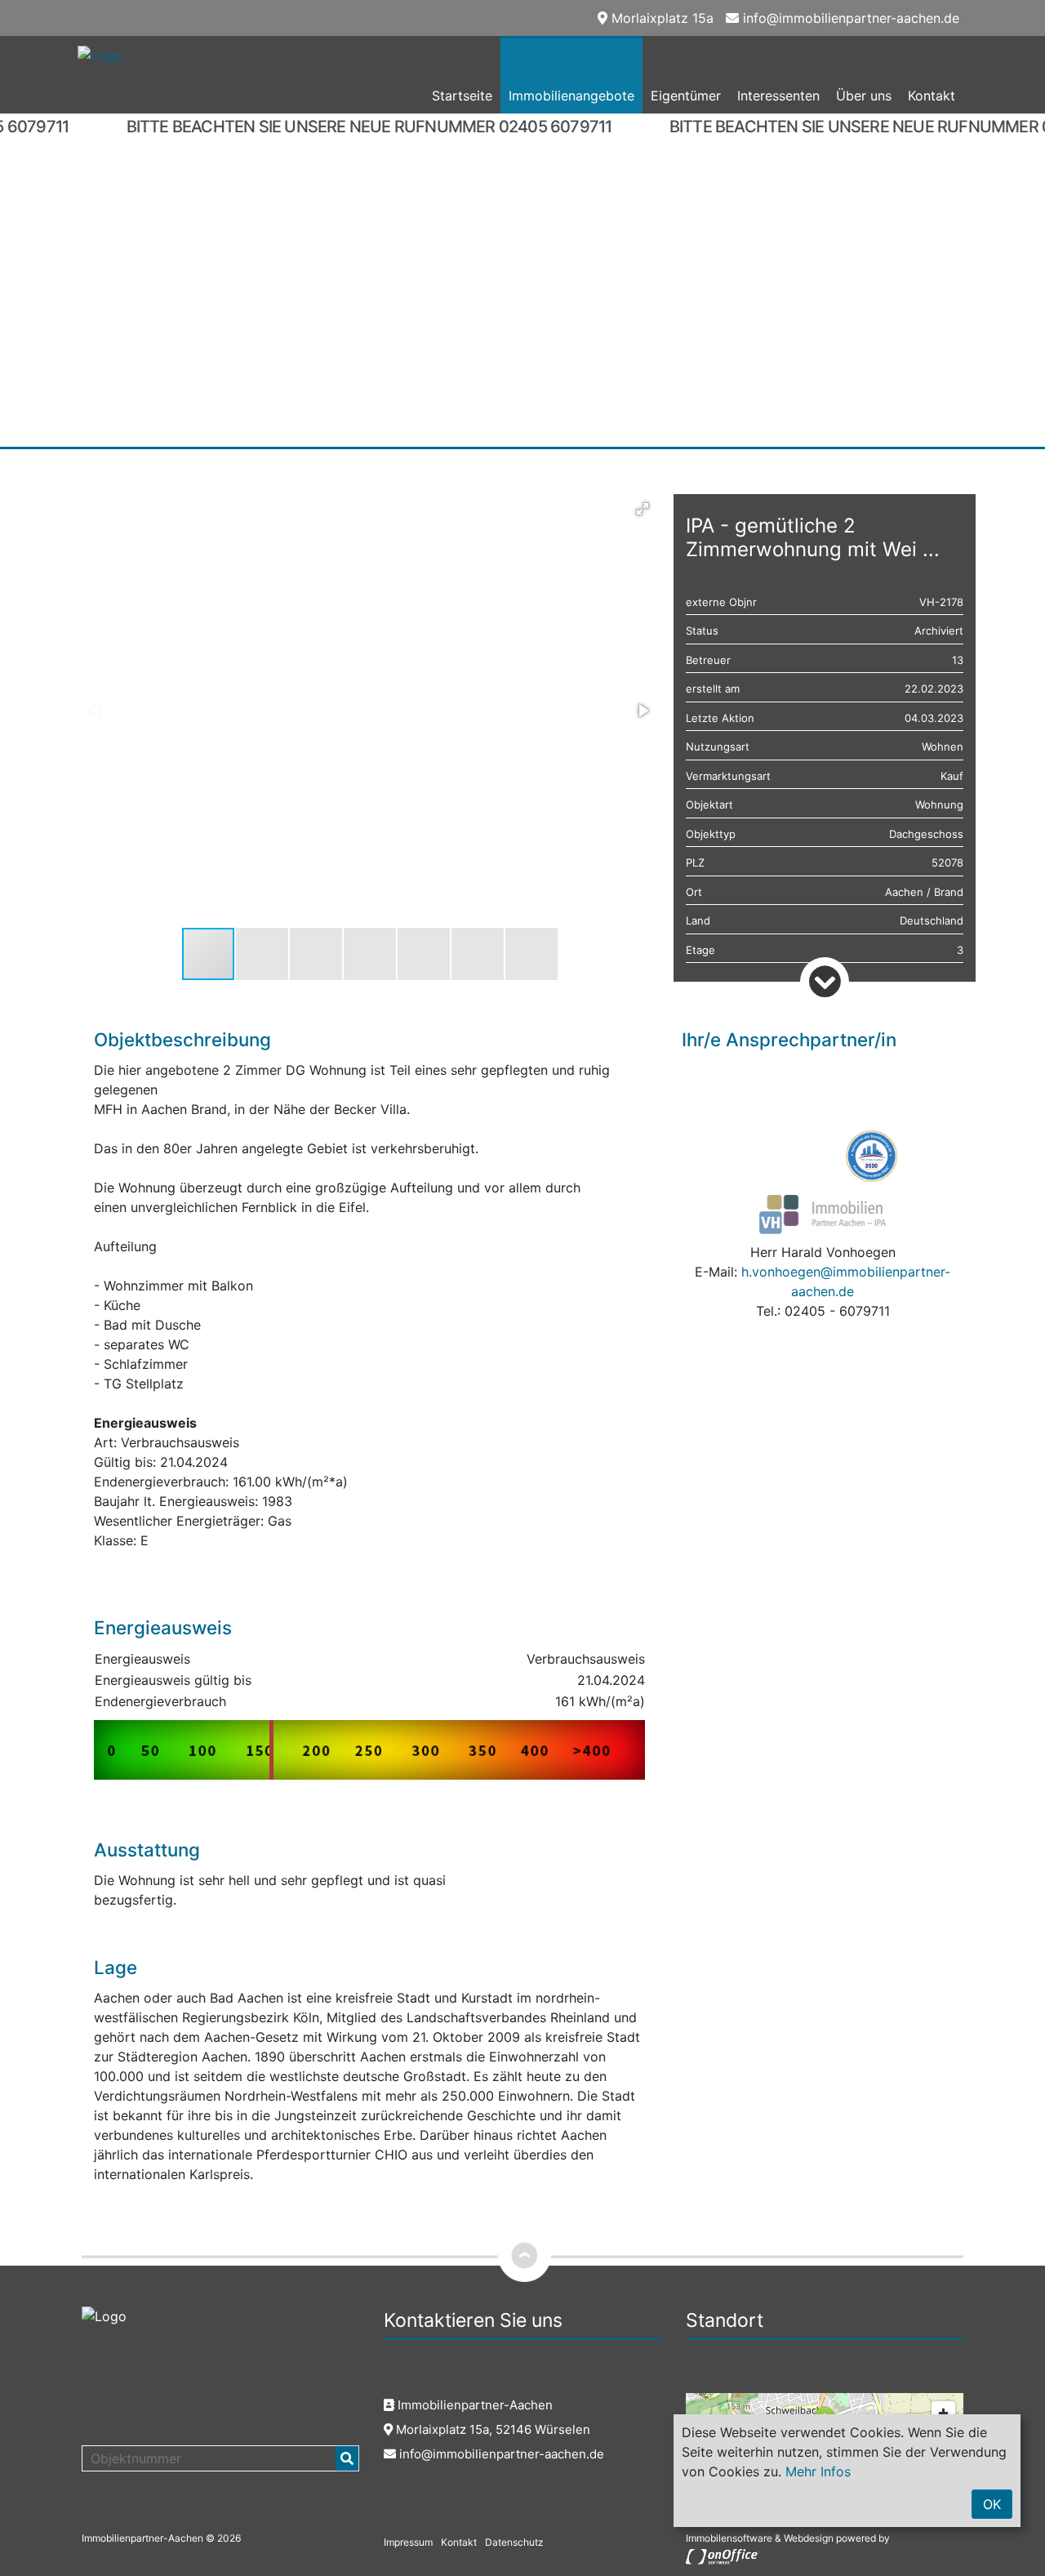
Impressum (408, 2542)
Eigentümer (686, 96)
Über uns (864, 96)
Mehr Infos (818, 2471)
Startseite (462, 96)
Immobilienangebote (571, 96)
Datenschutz (514, 2542)
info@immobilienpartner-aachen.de (849, 18)
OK (992, 2504)
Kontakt (932, 96)
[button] (643, 509)
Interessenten (778, 96)
